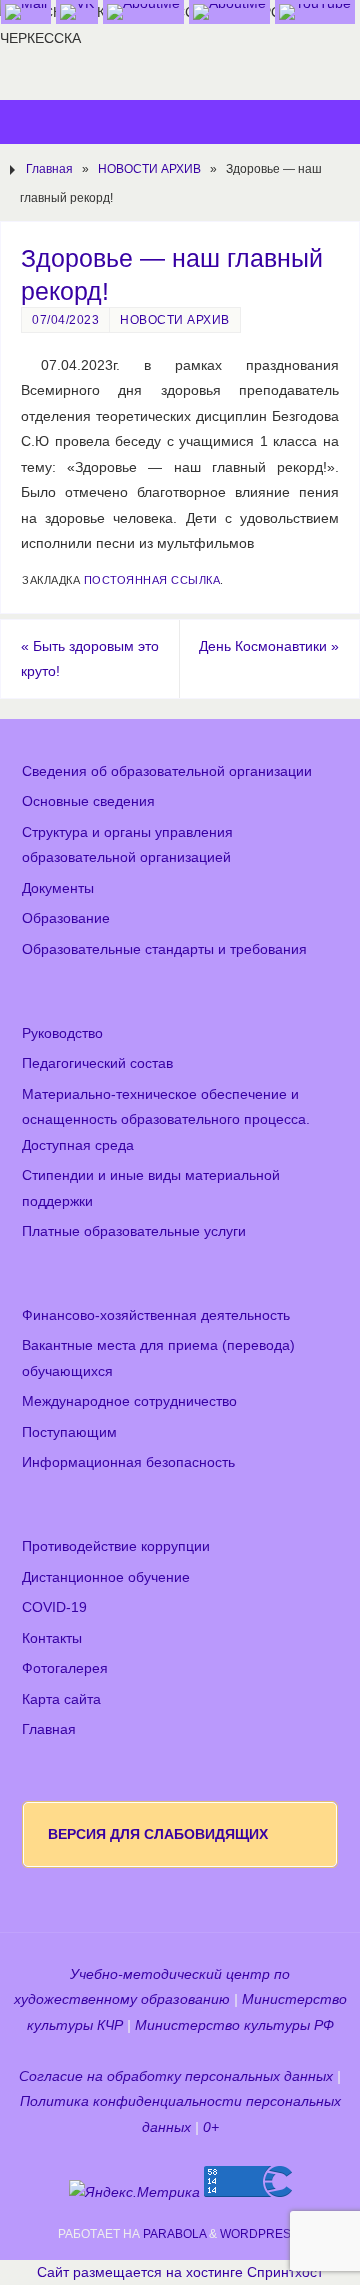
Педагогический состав (97, 1063)
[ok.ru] (143, 12)
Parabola (174, 2234)
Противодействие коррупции (116, 1546)
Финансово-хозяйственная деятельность (156, 1315)
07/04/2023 (65, 320)
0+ (211, 2127)
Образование (66, 918)
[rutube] (315, 12)
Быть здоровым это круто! (90, 659)
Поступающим (69, 1432)
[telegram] (229, 12)
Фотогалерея (65, 1668)
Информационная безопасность (128, 1462)
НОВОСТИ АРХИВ (149, 169)
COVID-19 (54, 1607)
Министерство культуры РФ (234, 2025)
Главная (49, 169)
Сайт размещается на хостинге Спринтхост (180, 2272)
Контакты (52, 1638)
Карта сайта (61, 1699)
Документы (58, 888)
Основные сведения (88, 801)
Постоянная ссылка (152, 580)
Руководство (62, 1033)
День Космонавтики (269, 646)
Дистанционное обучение (106, 1577)
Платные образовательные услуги (134, 1231)
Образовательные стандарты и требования (164, 949)
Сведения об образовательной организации (167, 771)
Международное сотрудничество (129, 1401)
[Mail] (26, 12)
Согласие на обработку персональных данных (176, 2076)
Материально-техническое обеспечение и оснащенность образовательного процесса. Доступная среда (166, 1120)
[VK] (77, 12)
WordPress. (261, 2234)
